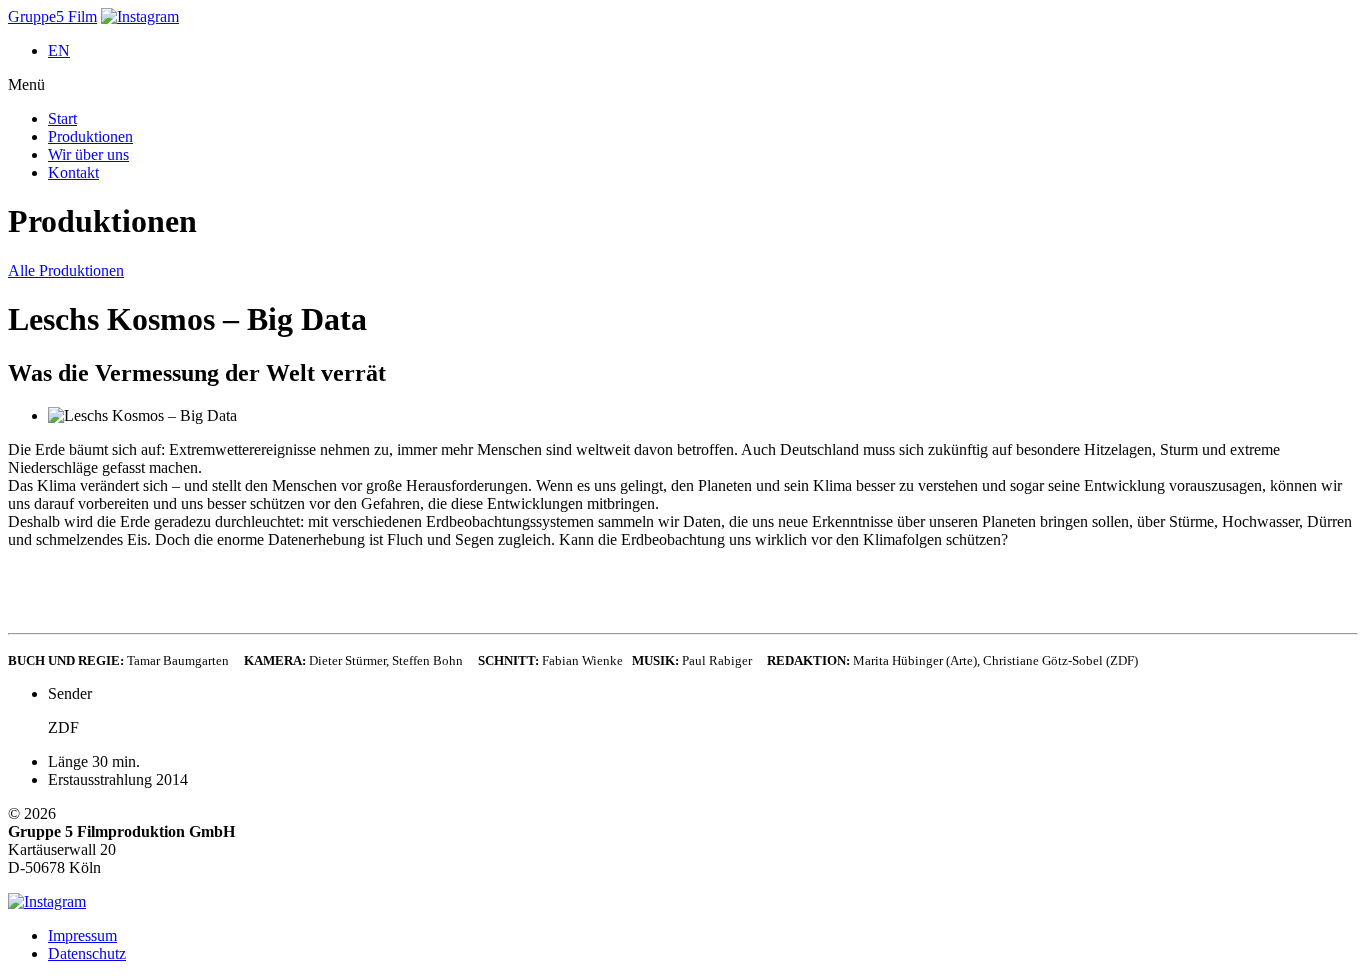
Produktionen (90, 136)
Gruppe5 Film (52, 16)
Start (62, 118)
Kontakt (73, 172)
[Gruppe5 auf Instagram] (140, 16)
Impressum (82, 935)
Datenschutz (87, 953)
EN (59, 50)
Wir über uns (88, 154)
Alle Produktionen (66, 270)
